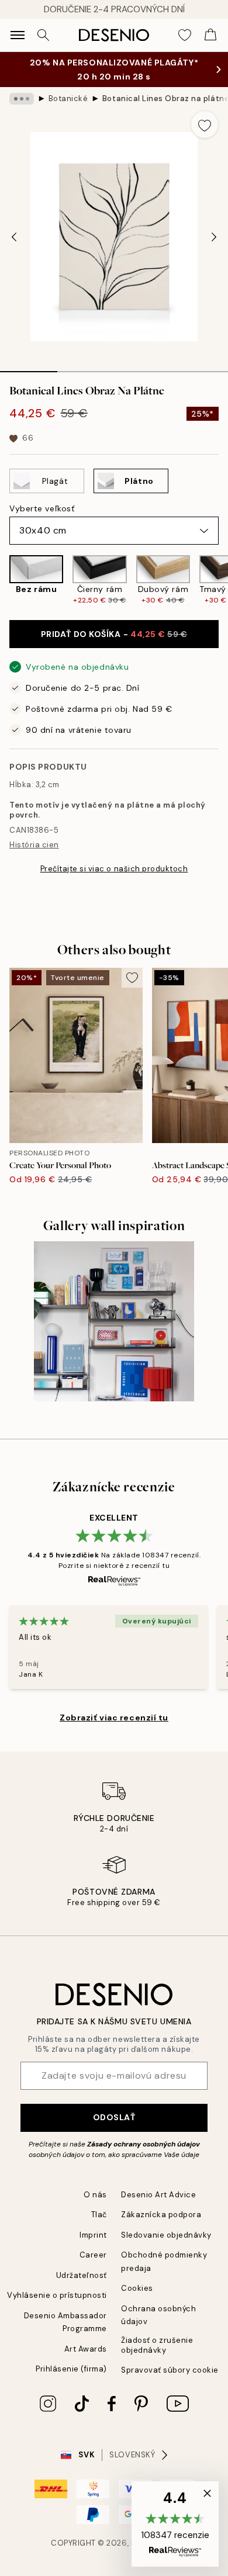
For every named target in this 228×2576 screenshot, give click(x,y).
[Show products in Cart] (210, 35)
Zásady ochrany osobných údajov (144, 2144)
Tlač (99, 2215)
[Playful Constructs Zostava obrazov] (114, 1321)
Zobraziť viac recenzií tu (114, 1718)
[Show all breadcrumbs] (22, 99)
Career (93, 2255)
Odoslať (114, 2117)
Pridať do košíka (114, 634)
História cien (34, 845)
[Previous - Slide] (14, 237)
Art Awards (86, 2349)
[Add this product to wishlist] (205, 124)
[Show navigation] (18, 35)
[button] (175, 2524)
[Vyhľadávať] (43, 35)
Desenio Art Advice (158, 2195)
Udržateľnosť (82, 2275)
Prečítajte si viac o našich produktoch (114, 869)
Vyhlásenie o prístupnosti (57, 2295)
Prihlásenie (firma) (71, 2369)
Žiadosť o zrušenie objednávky (157, 2345)
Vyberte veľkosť (42, 508)
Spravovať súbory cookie (170, 2370)
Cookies (137, 2288)
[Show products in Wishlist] (185, 35)
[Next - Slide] (214, 237)
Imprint (93, 2235)
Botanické (68, 98)
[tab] (29, 368)
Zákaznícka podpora (161, 2215)
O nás (95, 2195)
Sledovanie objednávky (166, 2235)
